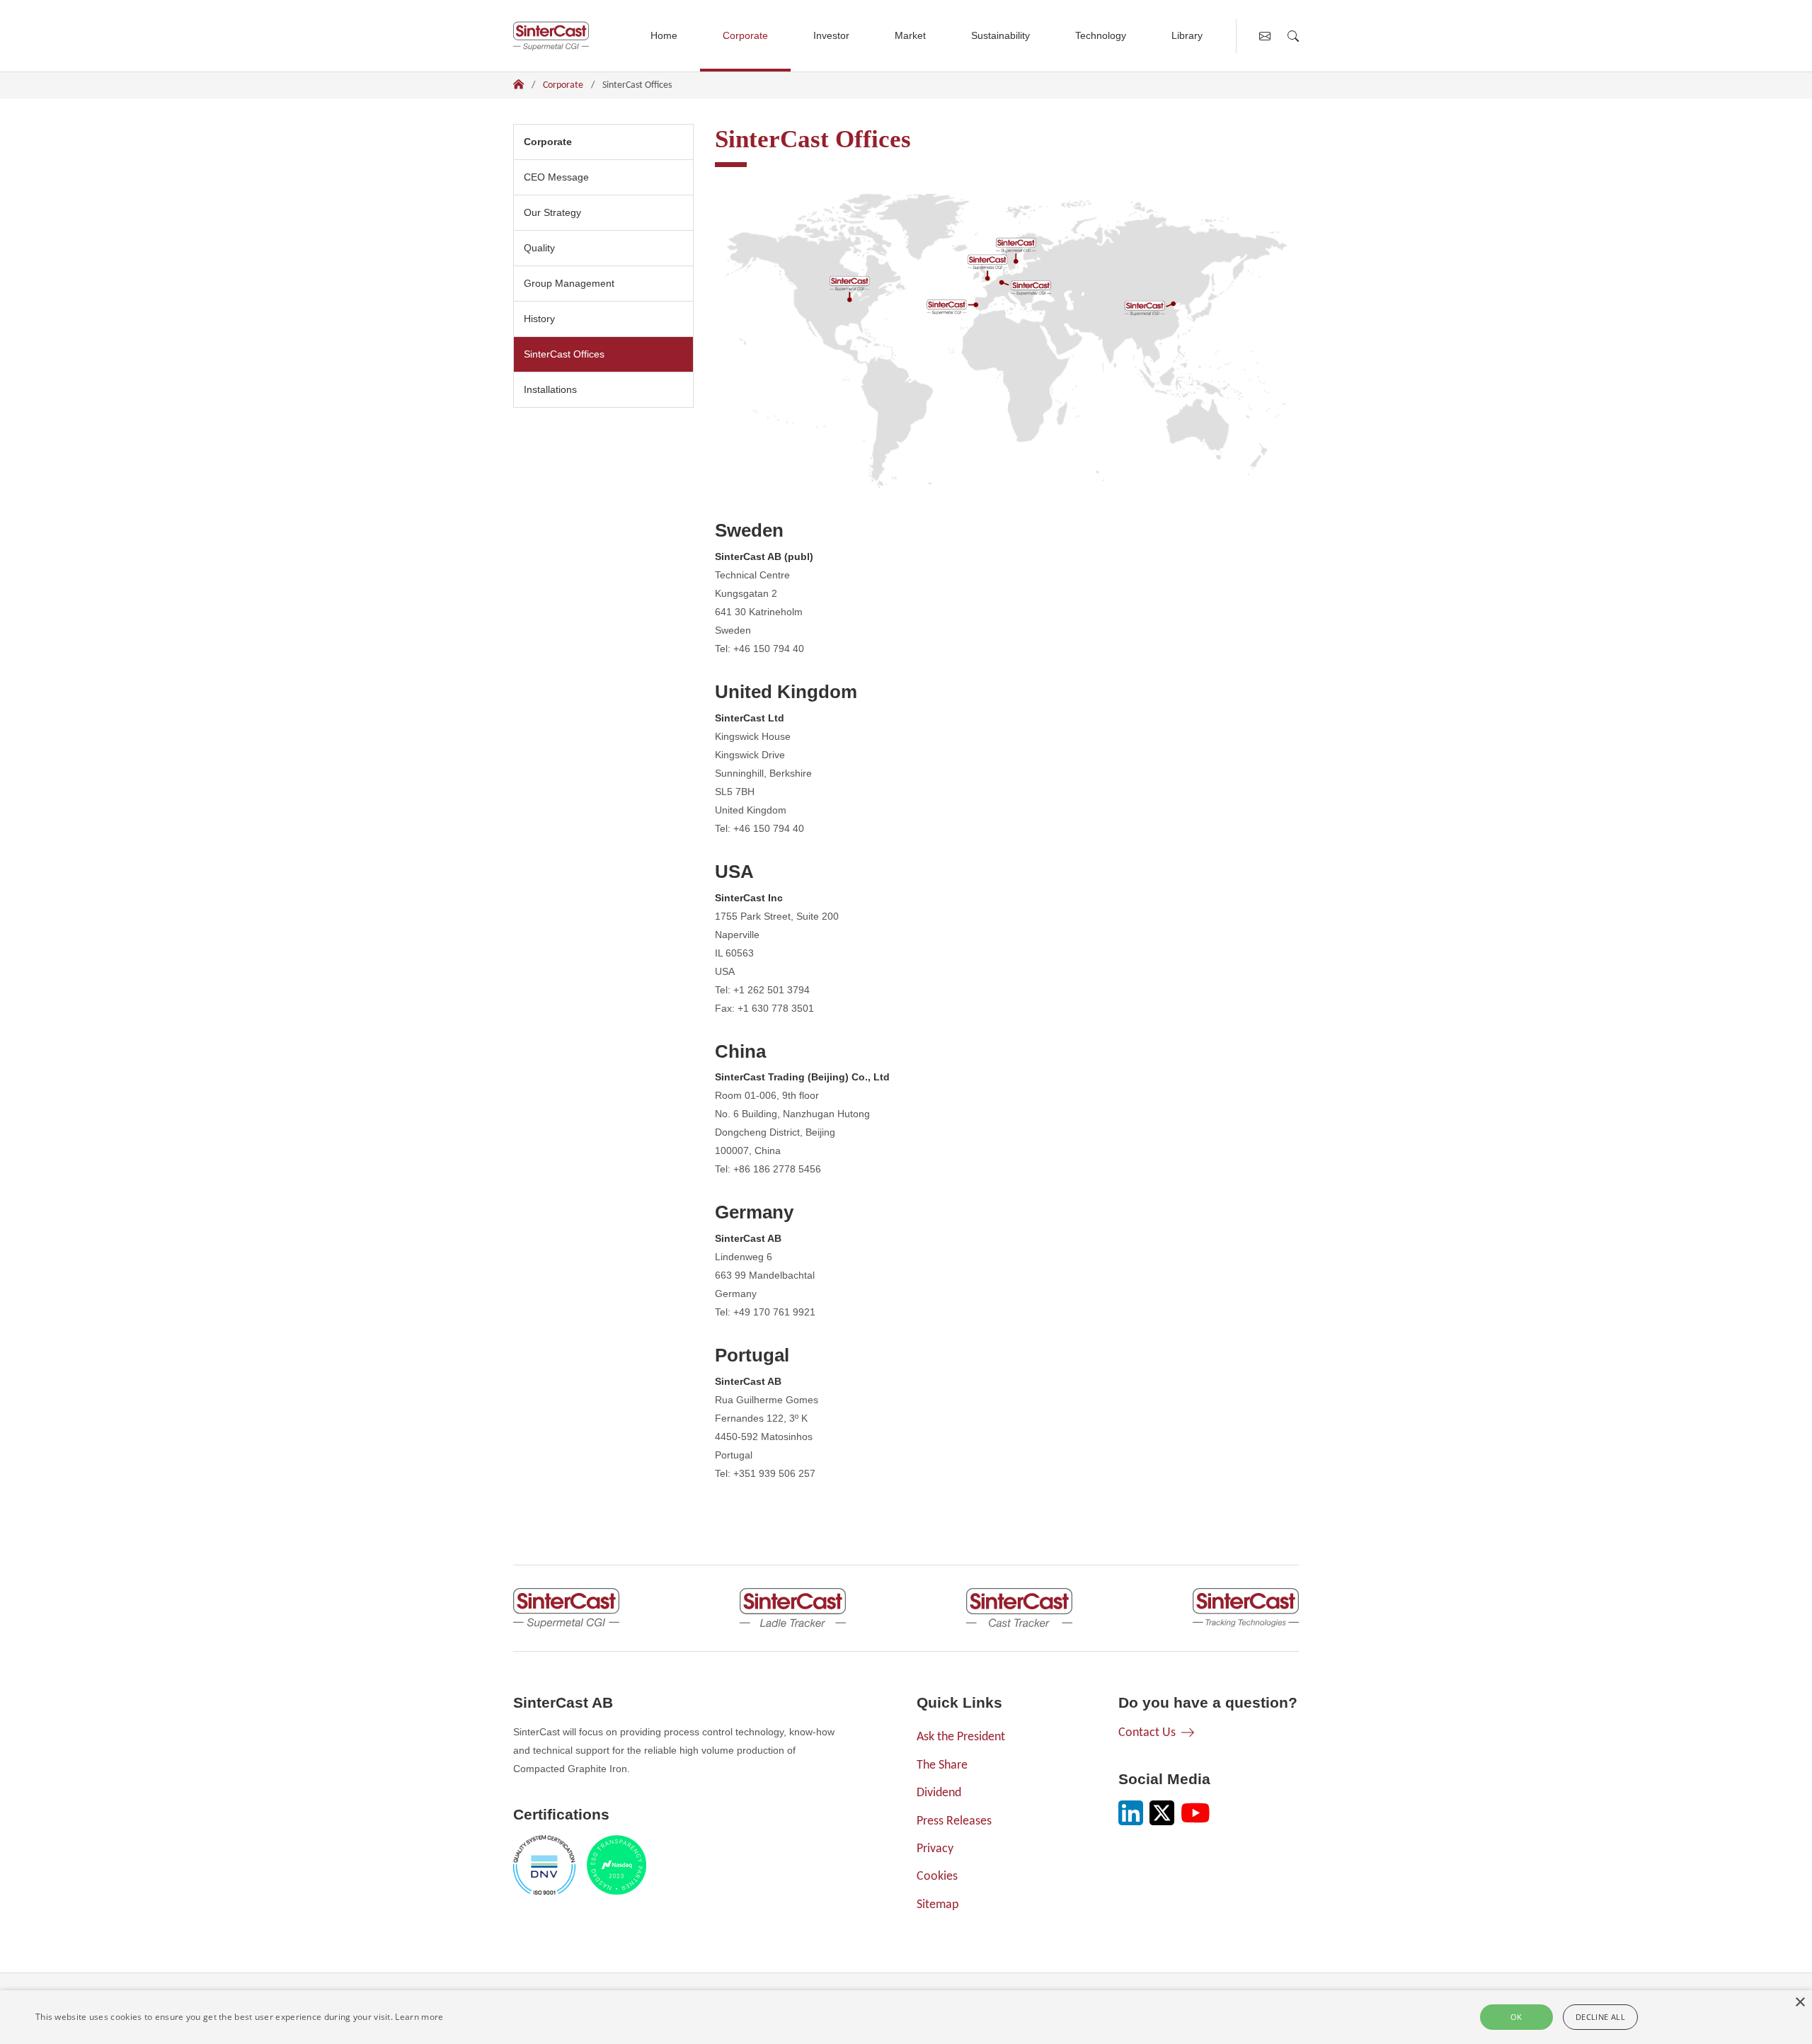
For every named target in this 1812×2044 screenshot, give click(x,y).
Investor (831, 35)
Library (1187, 35)
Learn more (419, 2017)
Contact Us (1147, 1733)
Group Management (569, 283)
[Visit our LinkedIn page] (1131, 1813)
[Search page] (1293, 36)
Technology (1101, 35)
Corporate (745, 35)
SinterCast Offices (569, 354)
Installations (550, 389)
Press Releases (954, 1821)
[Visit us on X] (1162, 1813)
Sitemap (937, 1905)
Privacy (935, 1849)
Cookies (937, 1877)
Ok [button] (1516, 2017)
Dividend (939, 1793)
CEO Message (556, 177)
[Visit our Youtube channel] (1195, 1813)
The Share (942, 1765)
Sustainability (1000, 35)
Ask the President (961, 1737)
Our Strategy (552, 212)
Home (664, 35)
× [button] (1800, 2003)
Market (910, 35)
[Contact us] (1265, 36)
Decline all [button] (1600, 2017)
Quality (539, 248)
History (539, 319)
